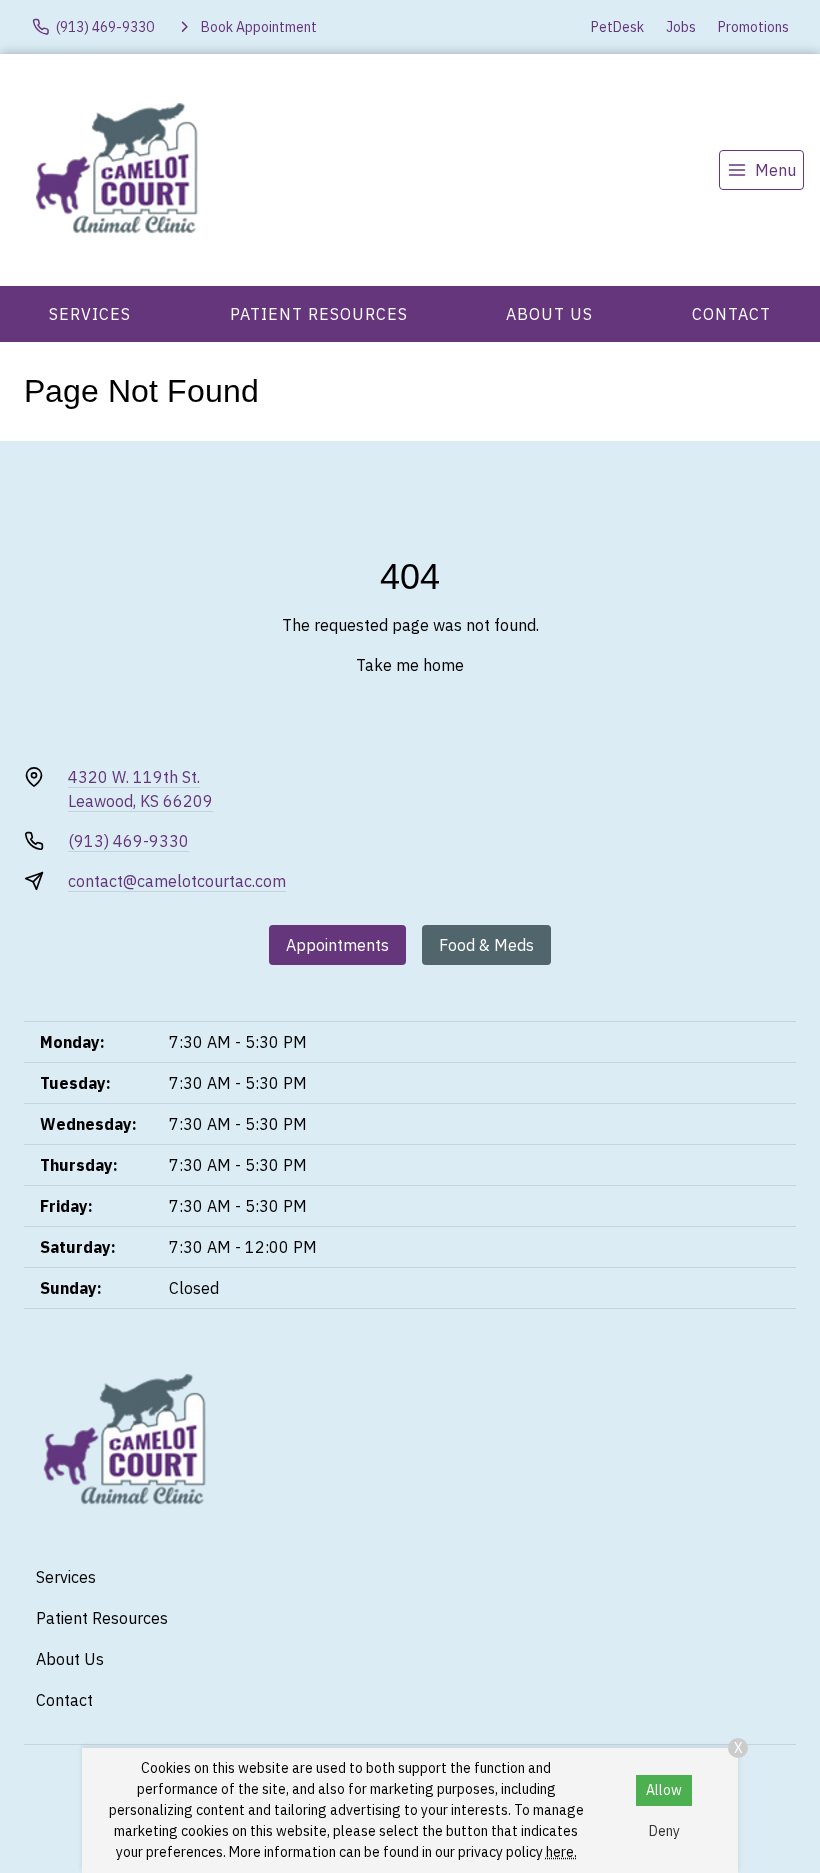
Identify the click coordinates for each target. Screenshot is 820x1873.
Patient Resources (319, 314)
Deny (664, 1831)
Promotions (753, 27)
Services (90, 314)
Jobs (681, 27)
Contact (731, 314)
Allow (664, 1790)
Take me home (410, 665)
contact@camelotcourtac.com (177, 881)
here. (561, 1852)
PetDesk (617, 27)
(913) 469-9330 (128, 841)
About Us (549, 314)
